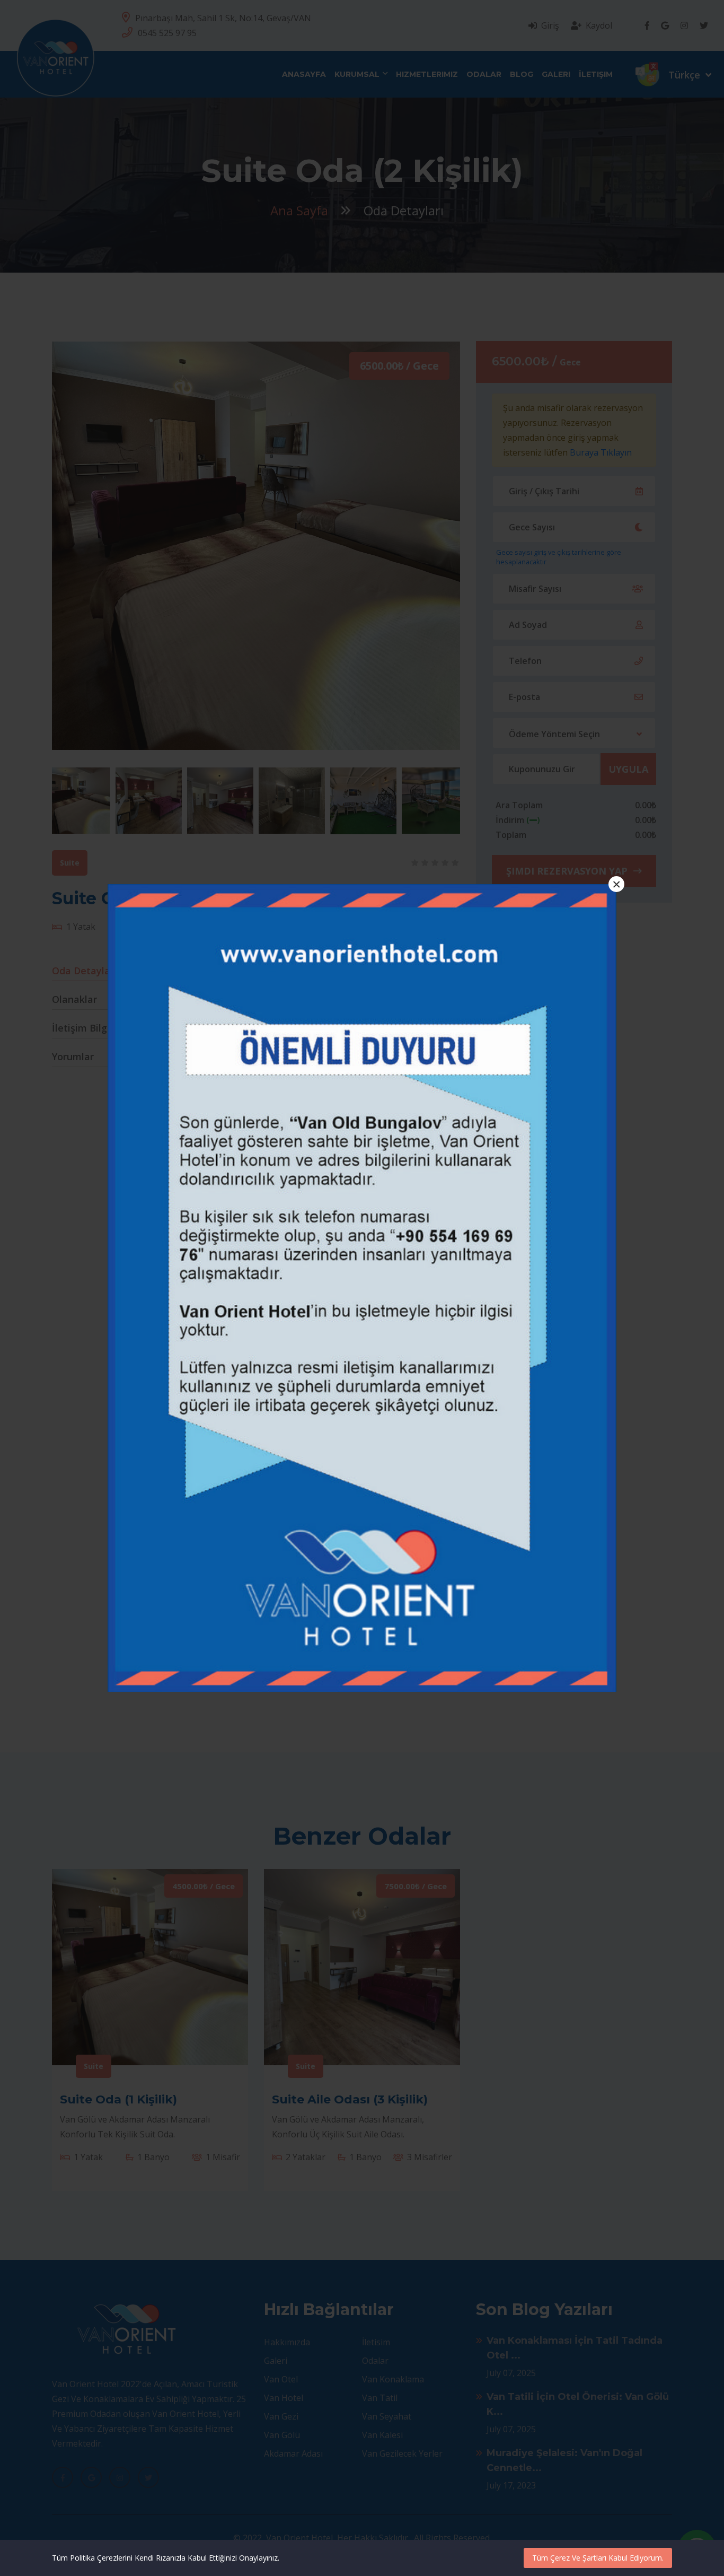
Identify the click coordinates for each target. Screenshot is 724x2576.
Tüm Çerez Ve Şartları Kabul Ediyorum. (598, 2558)
